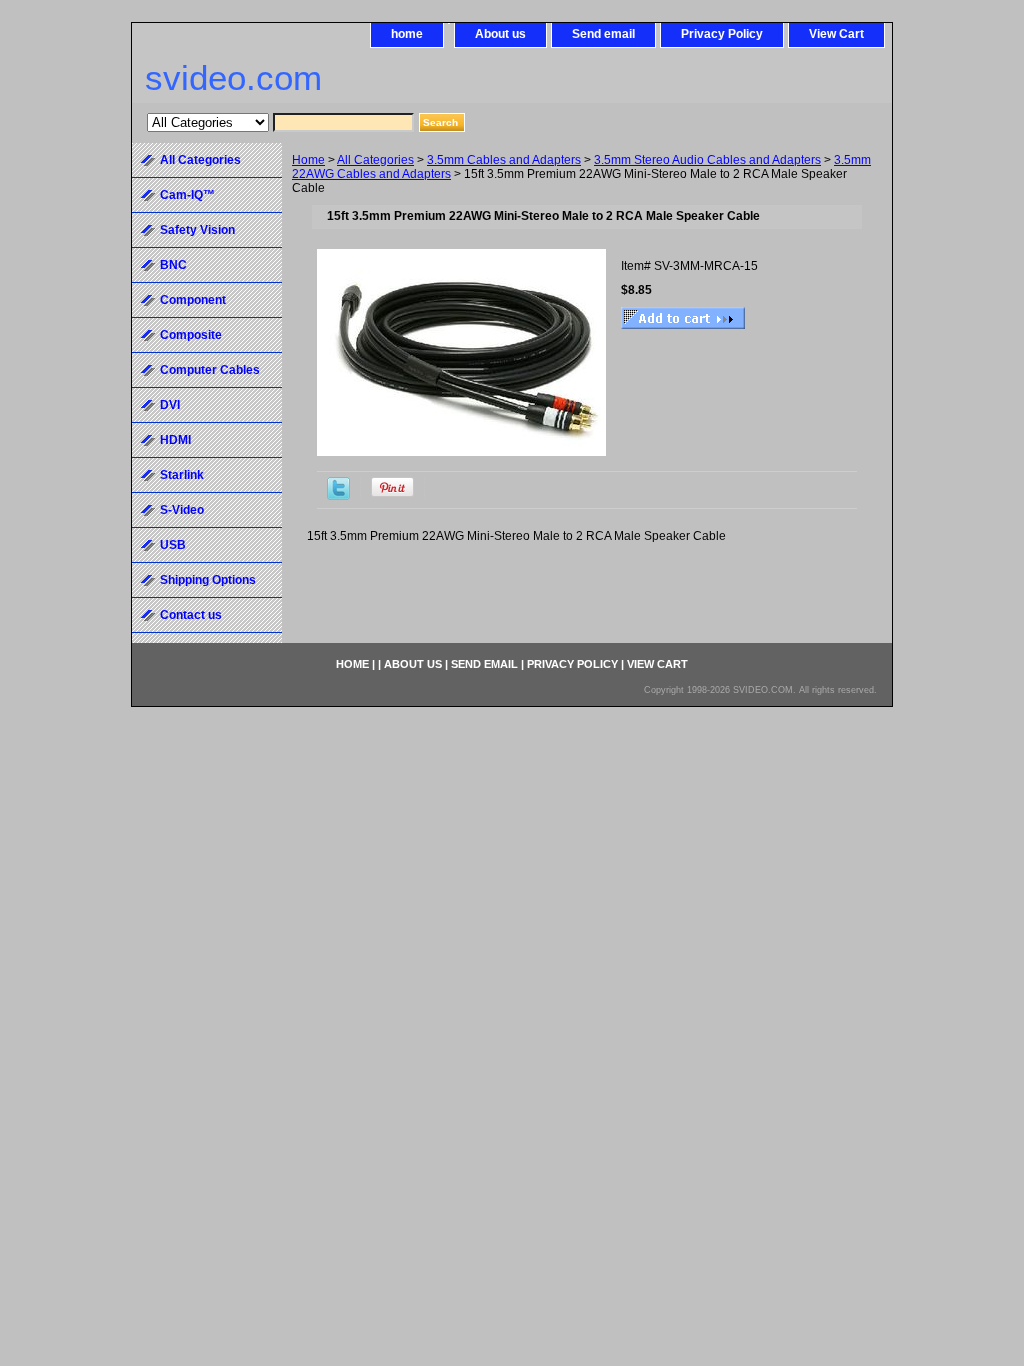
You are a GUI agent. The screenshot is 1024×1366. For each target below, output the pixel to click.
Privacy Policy (722, 34)
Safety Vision (197, 230)
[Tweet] (338, 496)
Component (193, 300)
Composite (191, 335)
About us (500, 34)
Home (308, 160)
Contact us (191, 615)
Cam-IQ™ (187, 195)
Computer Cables (210, 370)
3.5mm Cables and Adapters (504, 160)
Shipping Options (208, 580)
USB (173, 545)
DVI (170, 405)
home (407, 34)
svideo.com (233, 77)
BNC (173, 265)
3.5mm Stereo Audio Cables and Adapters (707, 160)
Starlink (182, 475)
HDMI (175, 440)
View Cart (836, 34)
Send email (603, 34)
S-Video (182, 510)
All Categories (375, 160)
